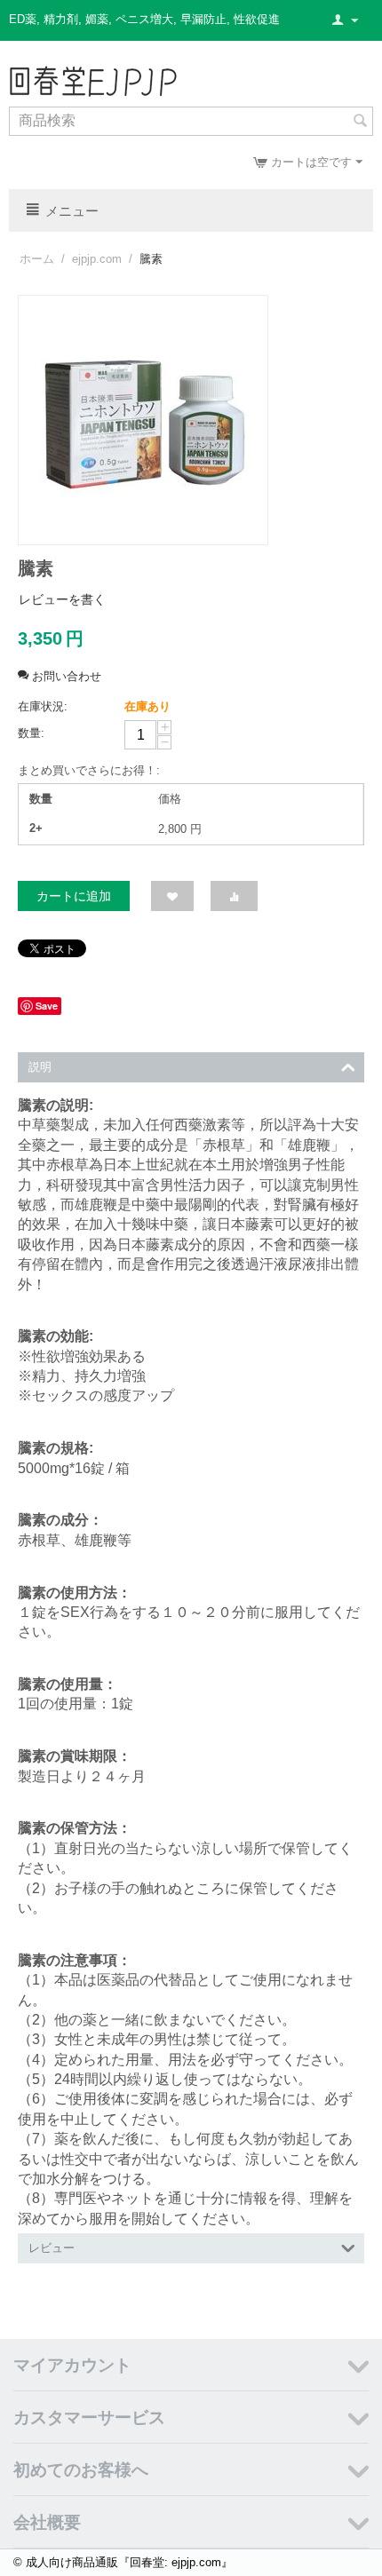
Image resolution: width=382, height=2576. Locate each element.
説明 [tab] (40, 1067)
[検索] (360, 123)
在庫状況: (43, 706)
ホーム (37, 259)
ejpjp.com (97, 259)
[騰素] (143, 420)
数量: (31, 733)
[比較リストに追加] (234, 896)
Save (47, 1006)
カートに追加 (74, 896)
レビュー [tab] (52, 2248)
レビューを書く (62, 599)
